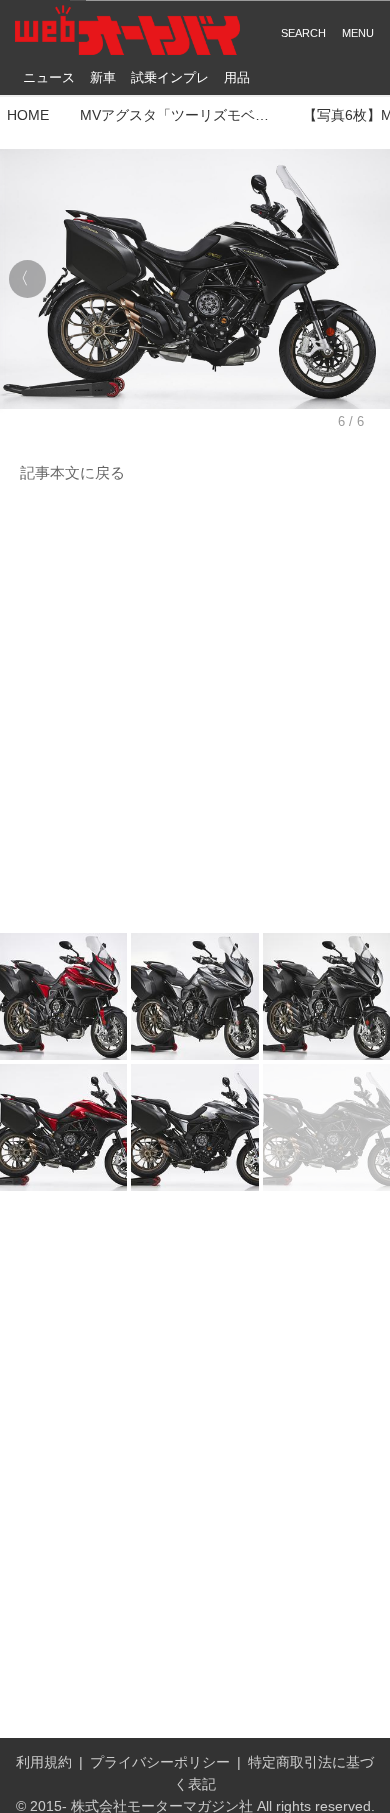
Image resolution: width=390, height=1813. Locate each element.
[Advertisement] (195, 709)
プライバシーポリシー (160, 1762)
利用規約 (44, 1762)
